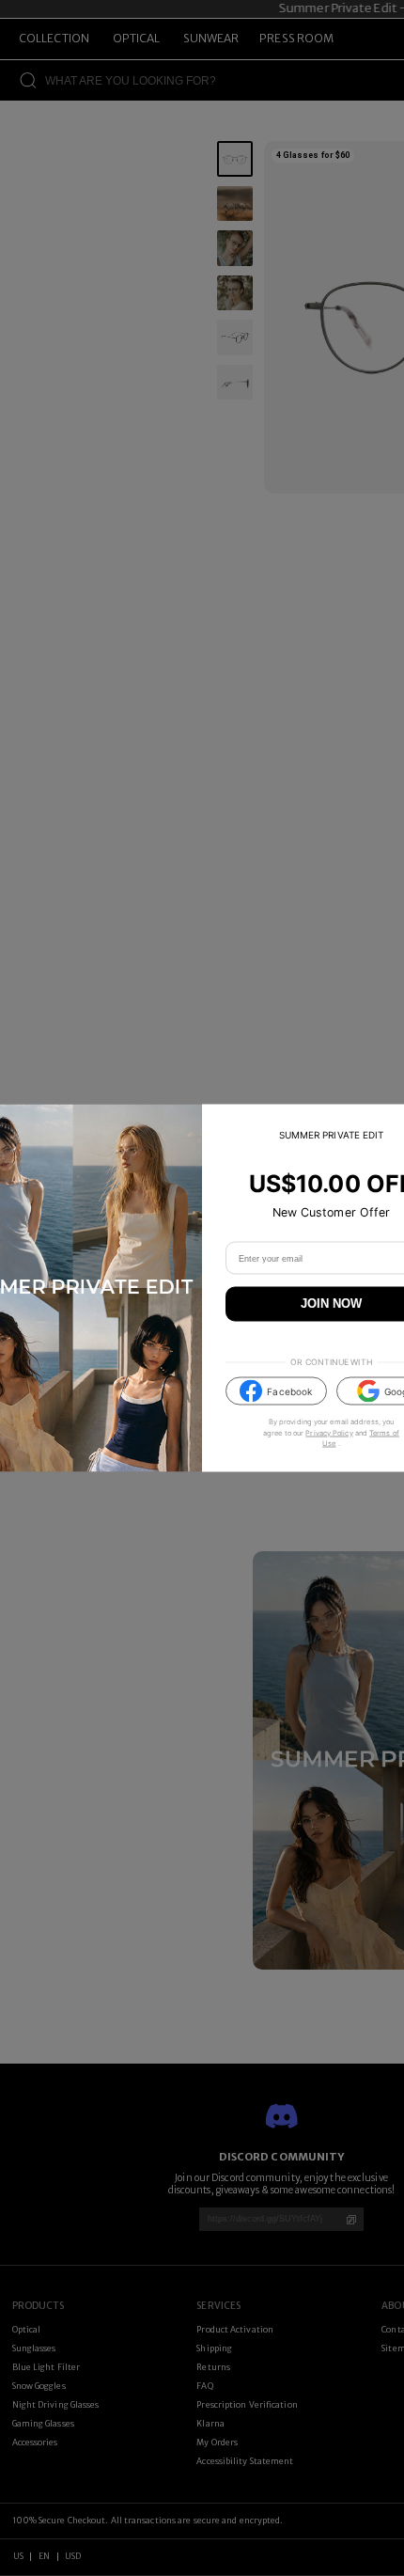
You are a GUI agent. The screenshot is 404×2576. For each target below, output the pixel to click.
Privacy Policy (329, 1432)
